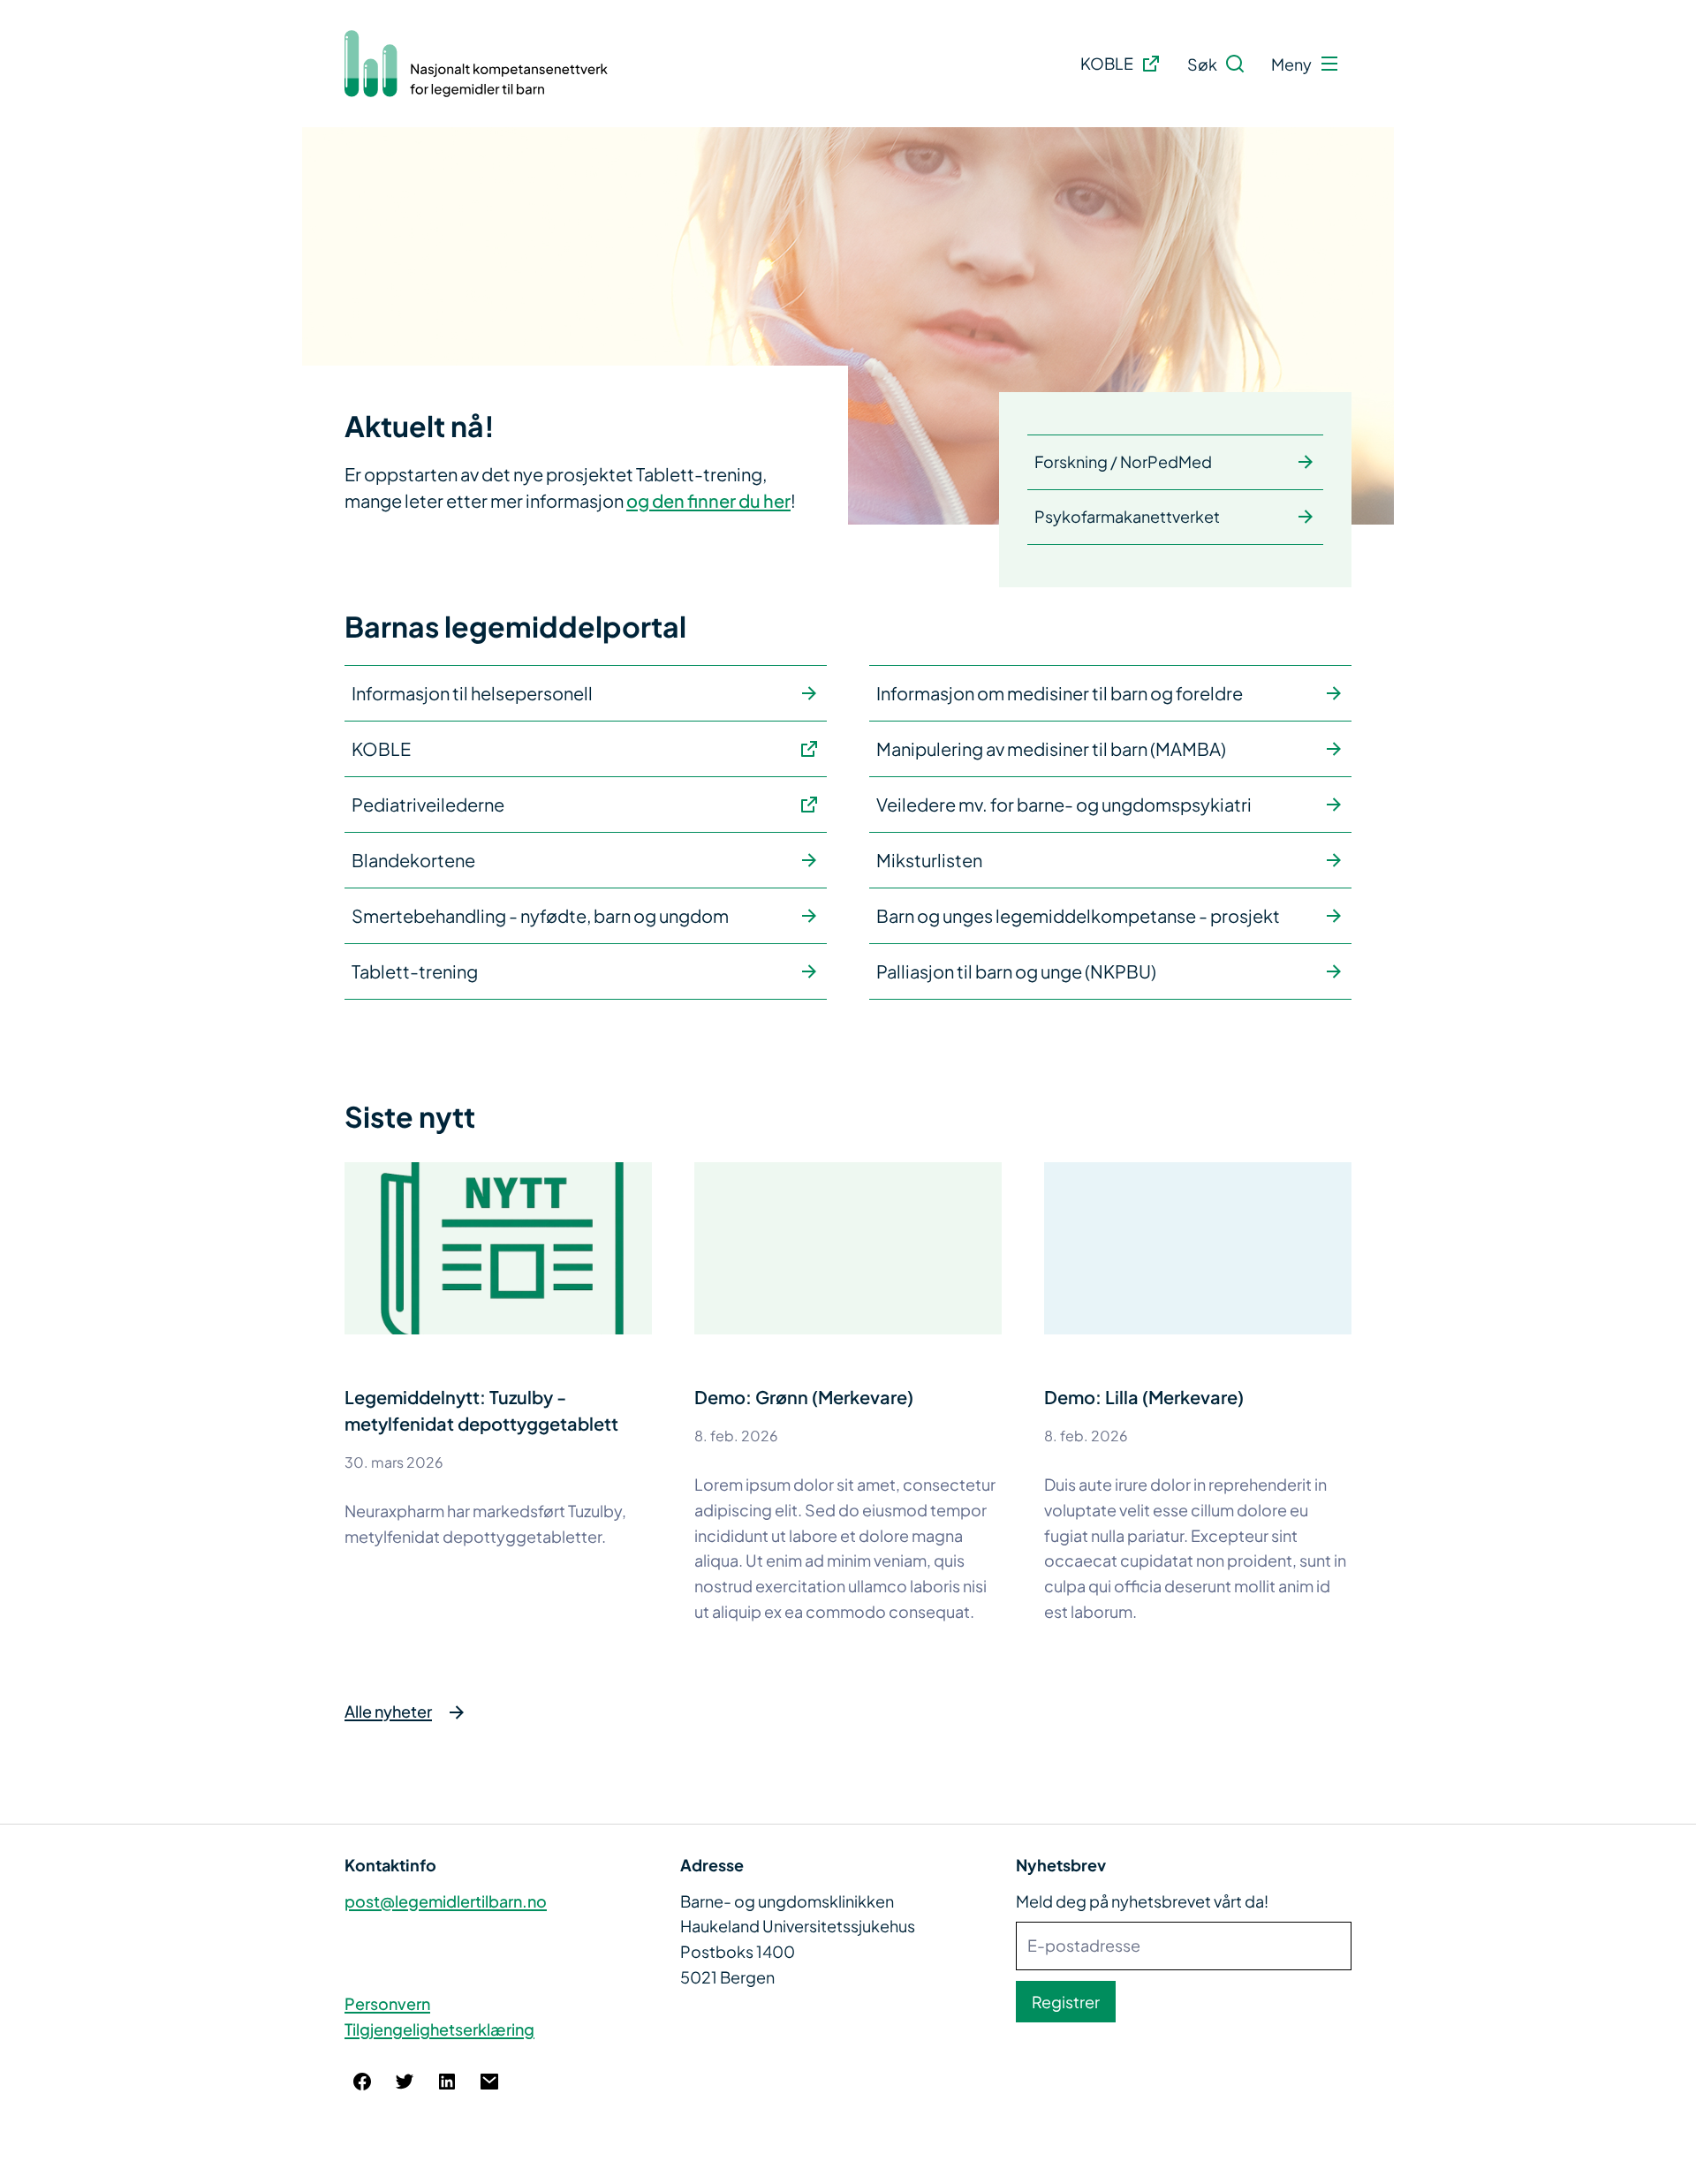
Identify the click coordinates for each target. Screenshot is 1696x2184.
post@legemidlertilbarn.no (446, 1901)
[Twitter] (405, 2082)
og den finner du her (708, 500)
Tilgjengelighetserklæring (439, 2029)
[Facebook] (362, 2082)
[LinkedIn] (447, 2082)
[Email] (489, 2082)
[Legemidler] (477, 64)
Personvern (387, 2003)
